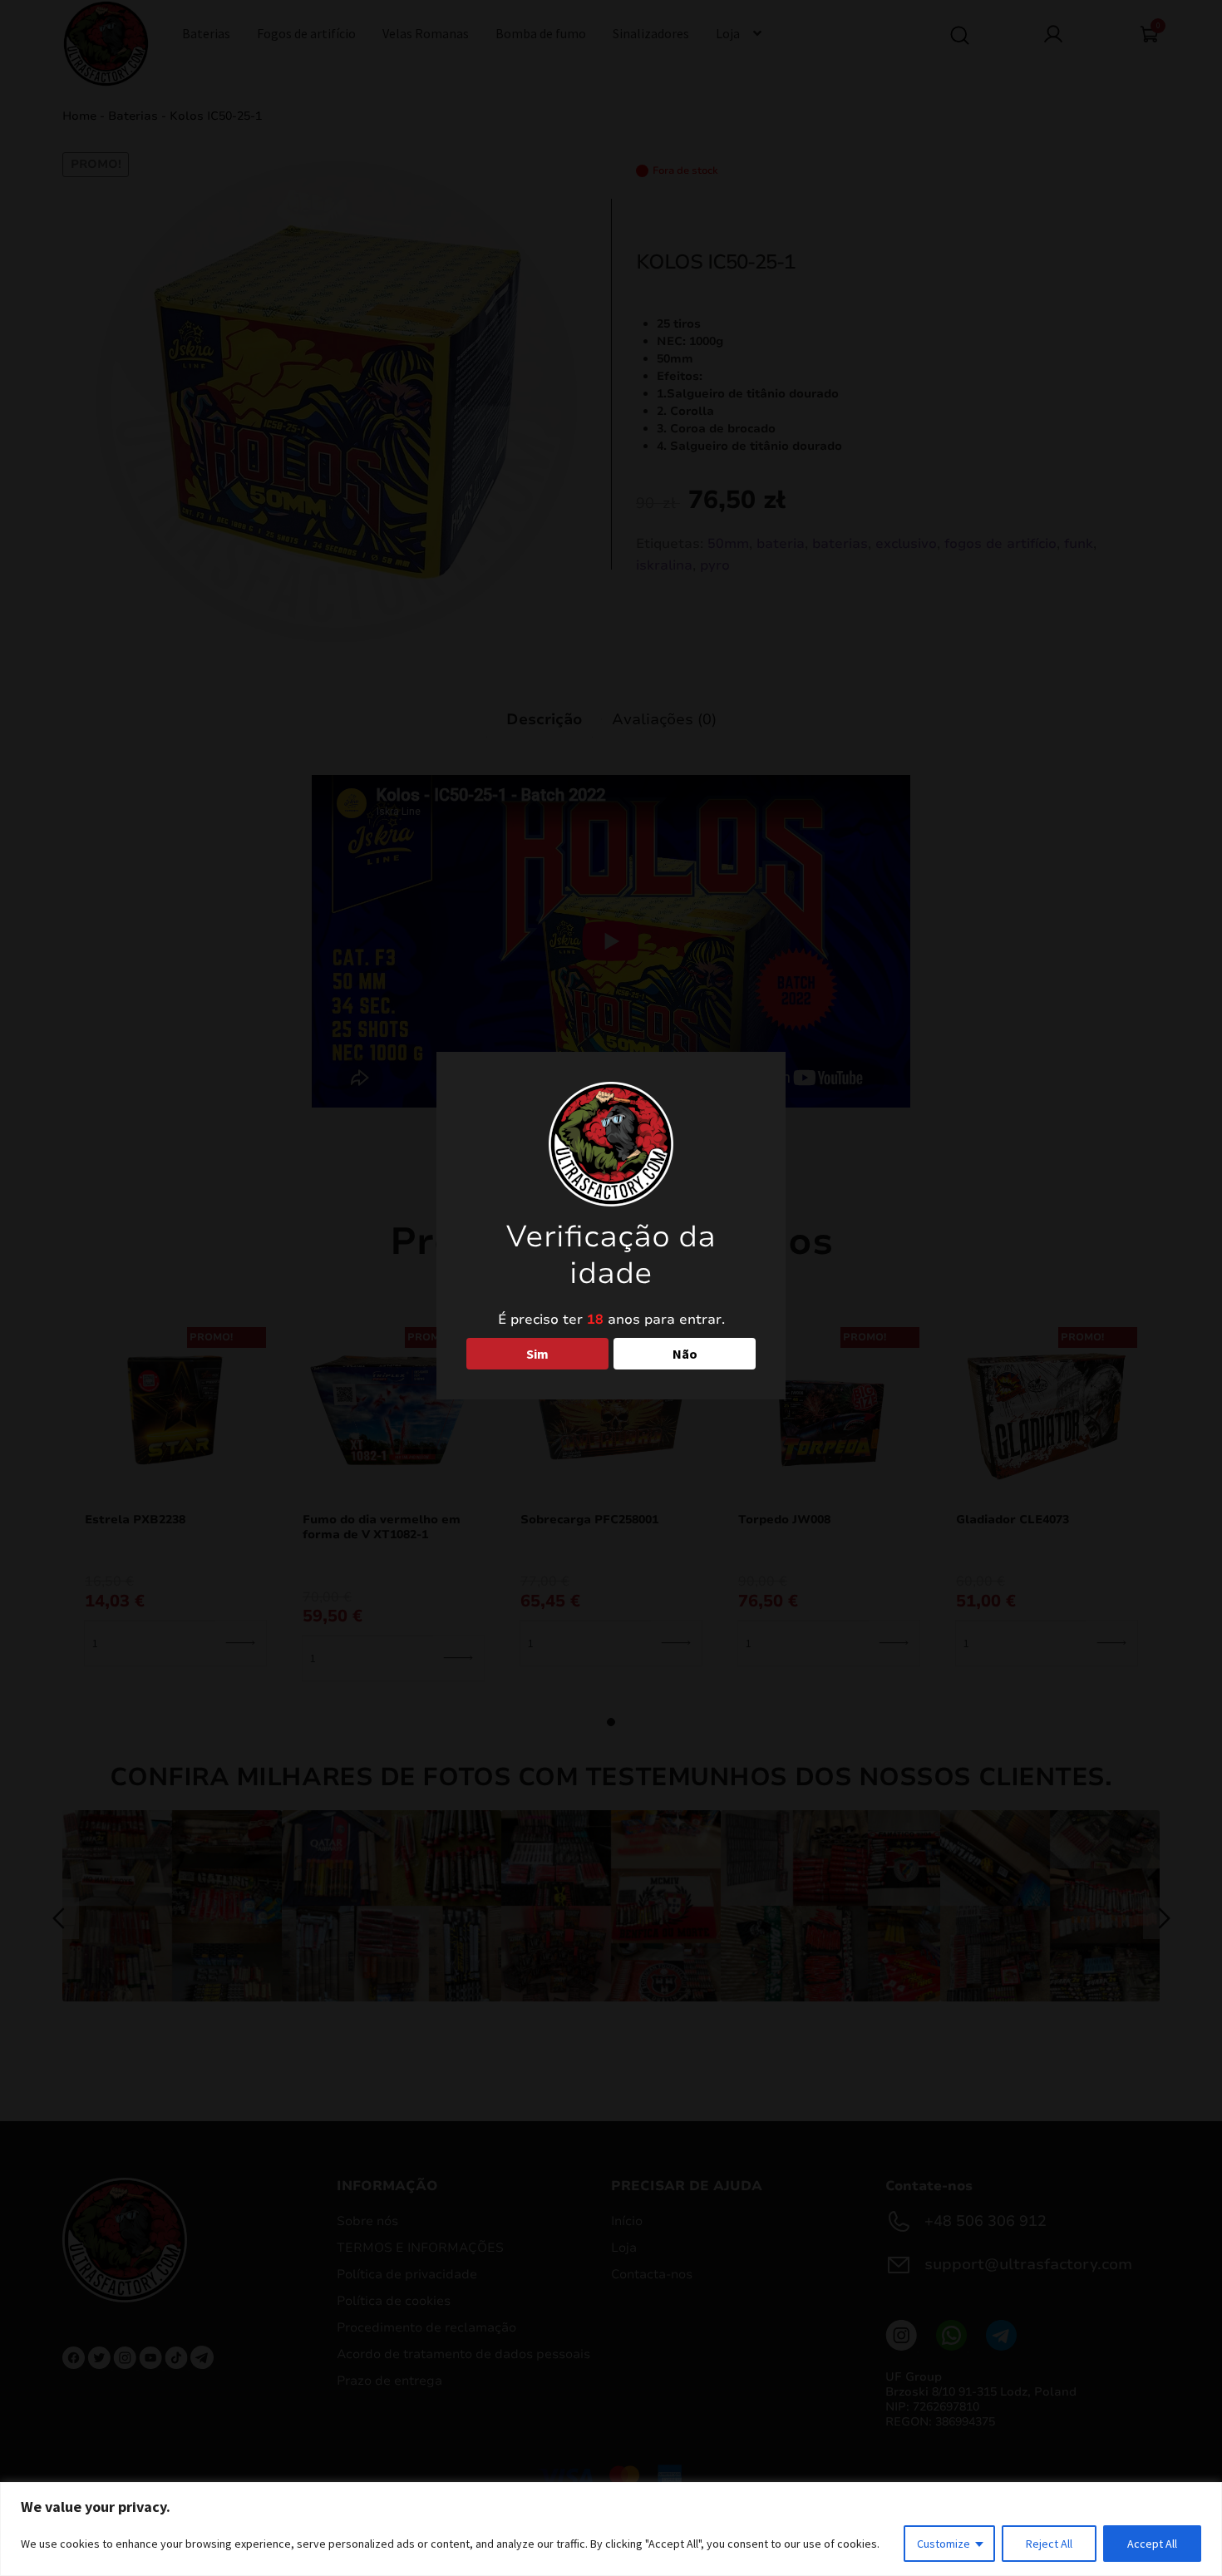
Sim (537, 1354)
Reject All (1049, 2544)
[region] (611, 2529)
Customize (944, 2544)
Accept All (1152, 2544)
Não (685, 1354)
